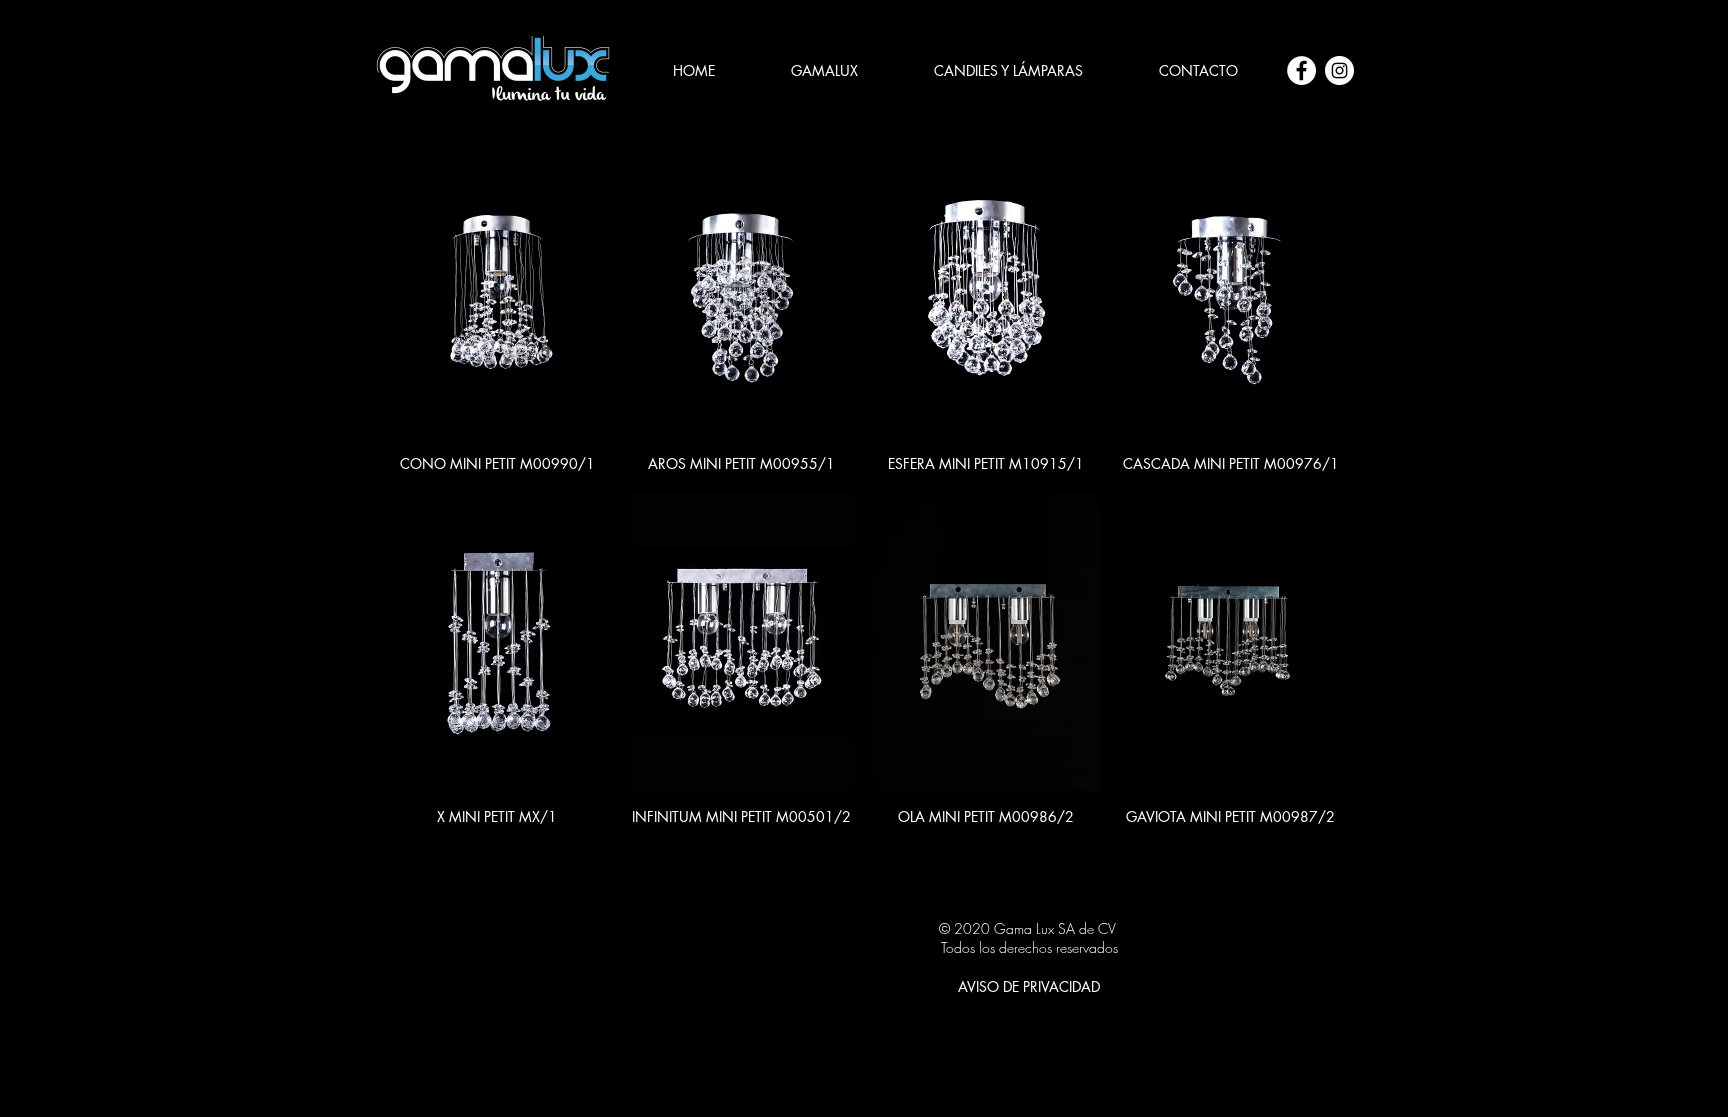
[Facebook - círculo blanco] (1301, 70)
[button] (1008, 71)
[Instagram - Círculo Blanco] (1339, 70)
